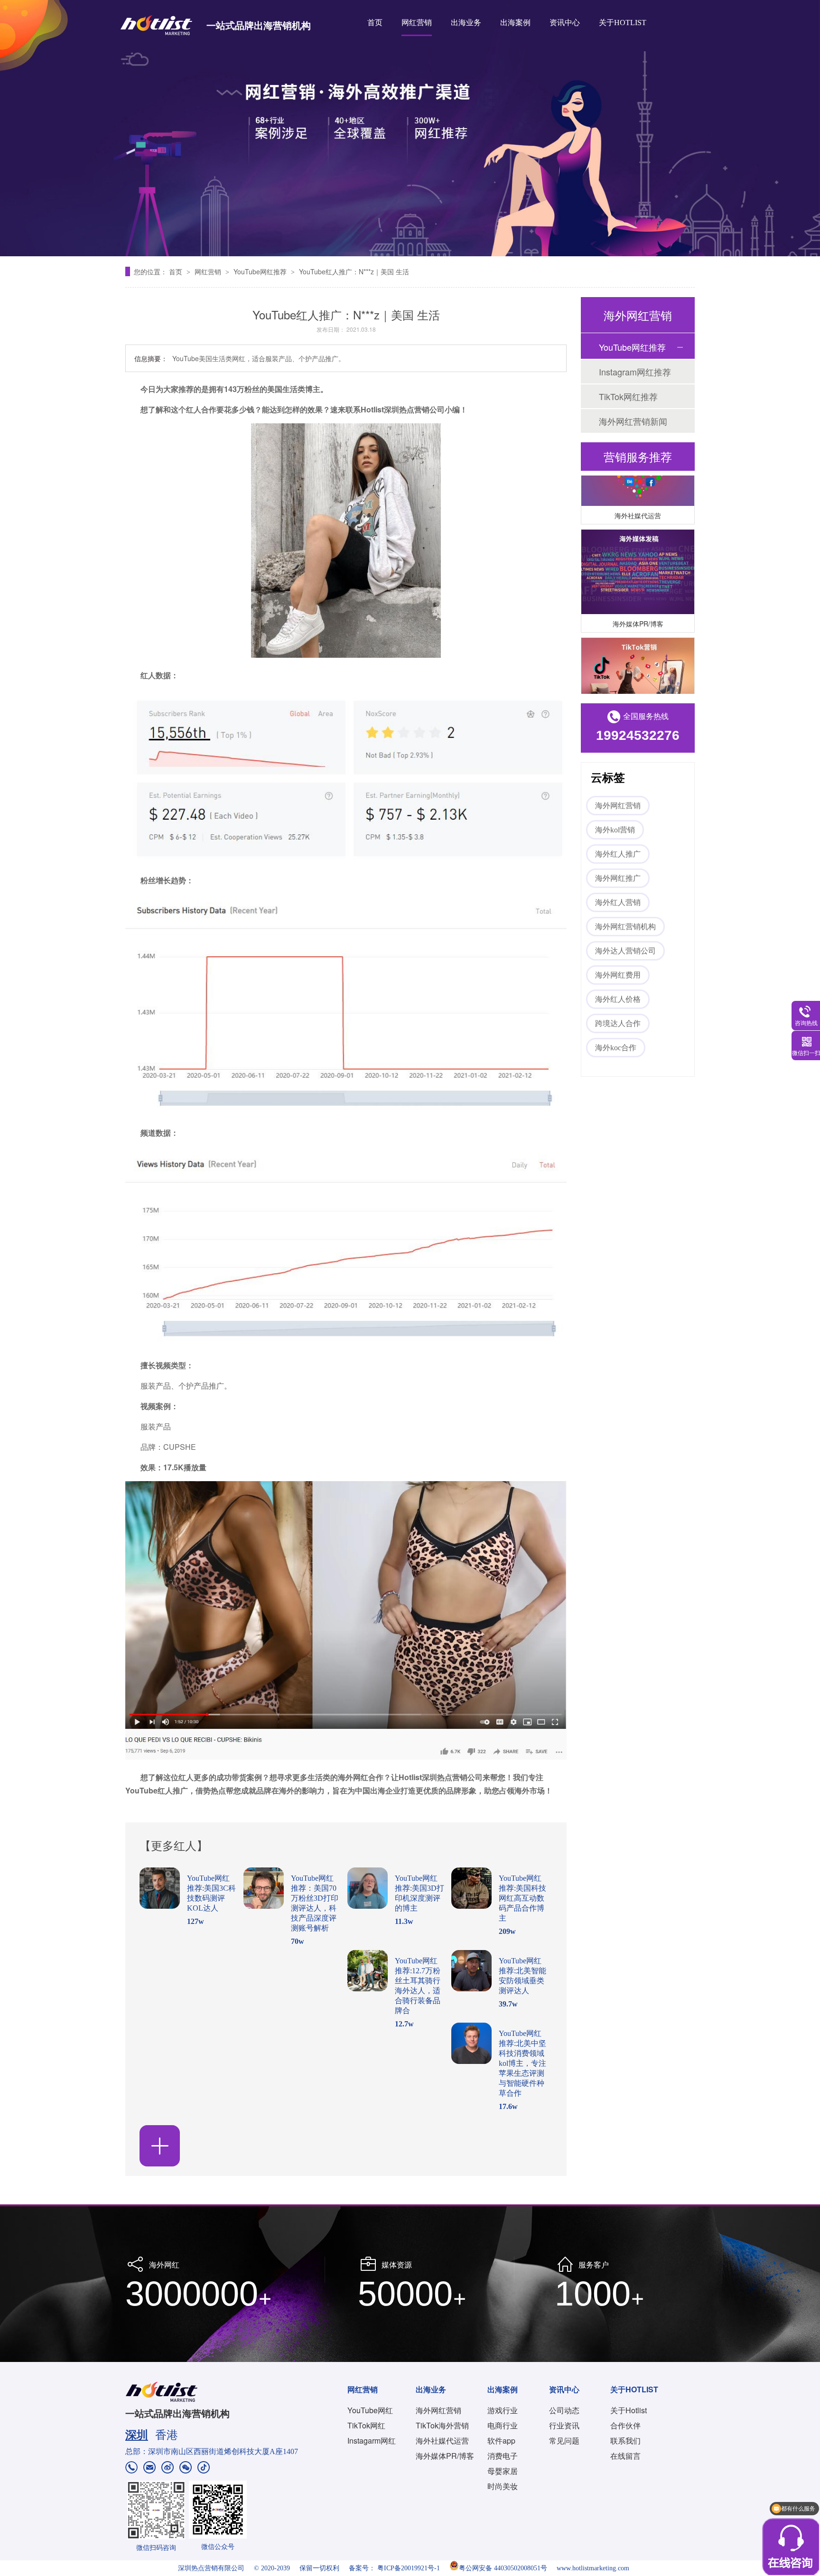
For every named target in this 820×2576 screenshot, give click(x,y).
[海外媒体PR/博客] (638, 555)
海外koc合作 (616, 1048)
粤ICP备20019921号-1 (409, 2568)
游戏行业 (503, 2410)
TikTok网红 (366, 2425)
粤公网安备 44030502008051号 (503, 2568)
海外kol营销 (615, 830)
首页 (375, 23)
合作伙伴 (625, 2425)
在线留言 (625, 2456)
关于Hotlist (629, 2410)
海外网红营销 (618, 806)
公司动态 (564, 2410)
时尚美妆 (503, 2486)
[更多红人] (160, 2146)
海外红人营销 (618, 902)
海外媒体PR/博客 (638, 606)
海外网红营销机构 (625, 927)
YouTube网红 (370, 2410)
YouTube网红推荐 (261, 271)
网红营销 (417, 23)
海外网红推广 (618, 878)
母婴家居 (503, 2471)
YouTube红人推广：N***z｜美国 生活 (354, 271)
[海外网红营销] (410, 128)
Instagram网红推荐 (635, 372)
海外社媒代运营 (638, 498)
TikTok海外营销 (442, 2425)
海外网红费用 (618, 975)
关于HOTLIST (623, 23)
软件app (501, 2441)
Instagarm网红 (372, 2441)
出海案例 (515, 23)
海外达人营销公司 (625, 951)
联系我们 (625, 2441)
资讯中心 (565, 23)
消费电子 (503, 2456)
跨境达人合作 (618, 1023)
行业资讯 (564, 2425)
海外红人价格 (618, 999)
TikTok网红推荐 (628, 396)
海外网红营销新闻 (633, 421)
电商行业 (503, 2425)
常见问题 (564, 2441)
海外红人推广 (618, 854)
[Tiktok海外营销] (638, 663)
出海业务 (466, 23)
